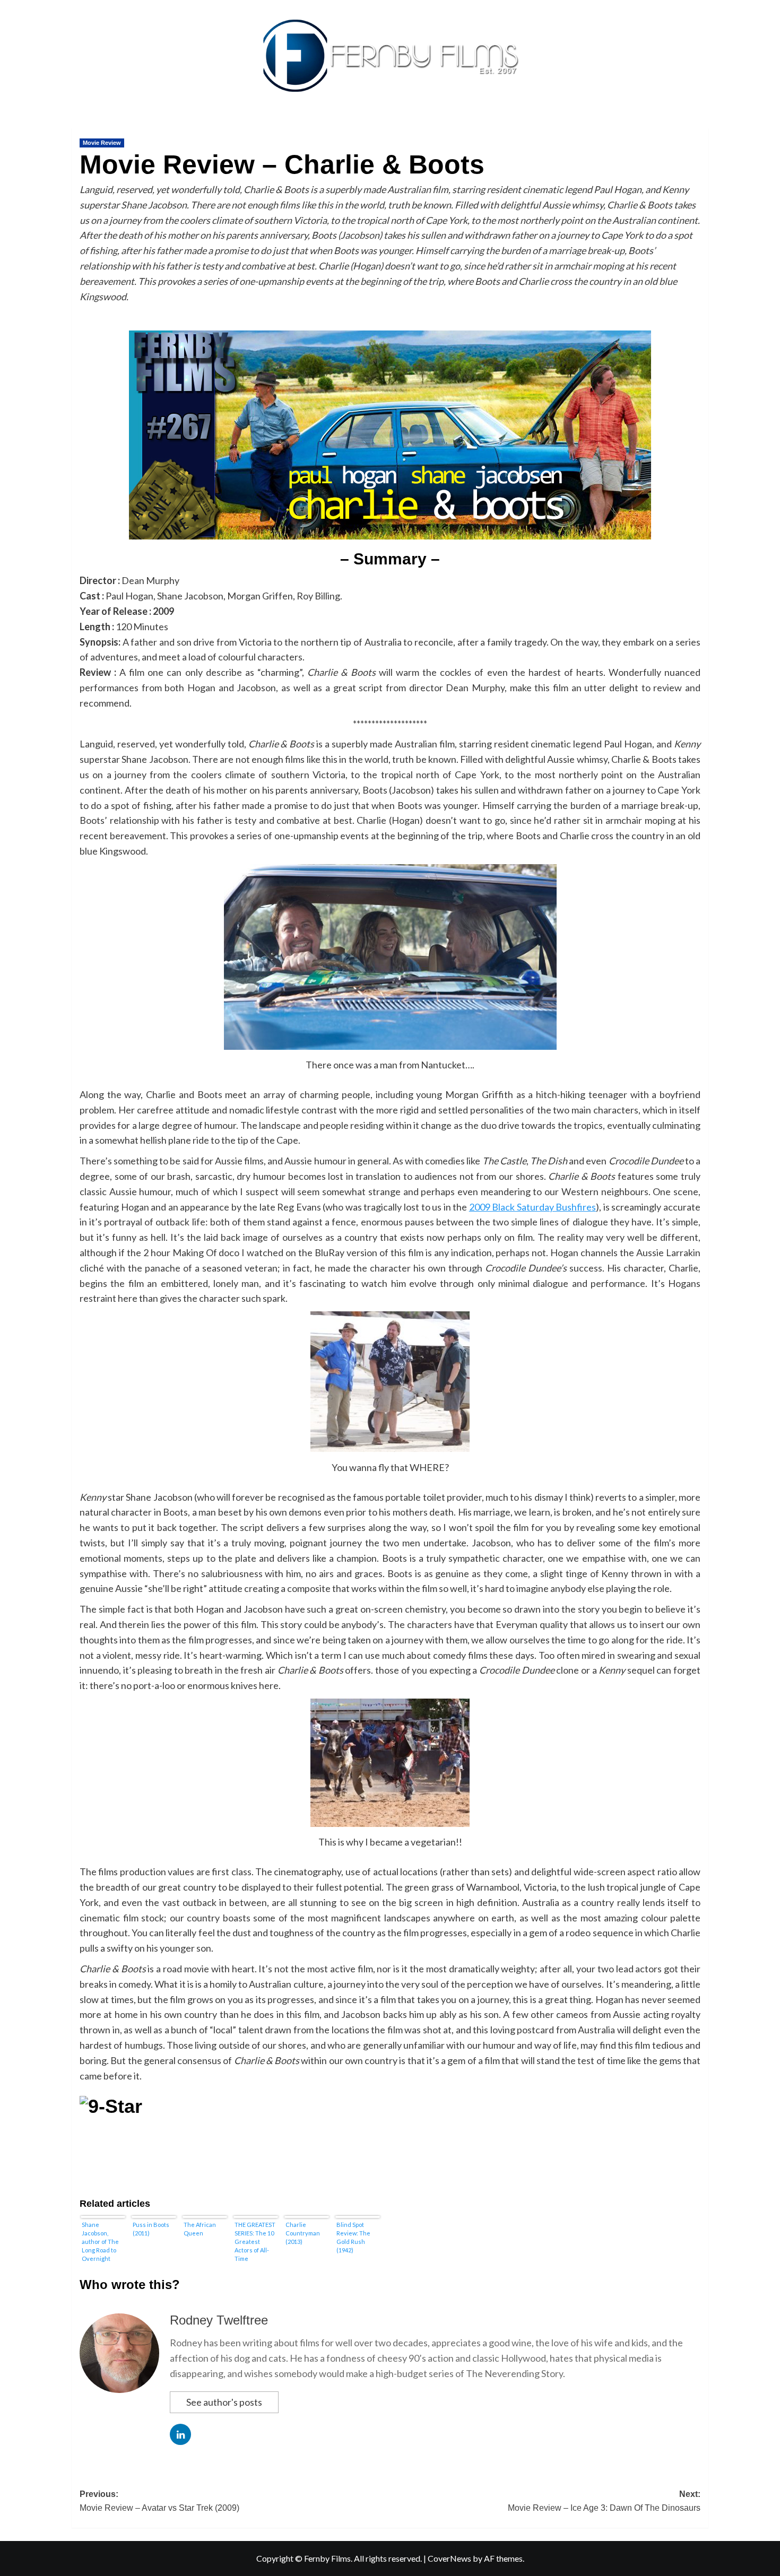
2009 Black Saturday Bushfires (533, 1207)
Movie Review (102, 143)
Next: (604, 2501)
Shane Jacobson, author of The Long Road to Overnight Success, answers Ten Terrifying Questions (100, 2242)
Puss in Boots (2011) (151, 2229)
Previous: (159, 2501)
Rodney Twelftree (219, 2320)
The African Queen (200, 2229)
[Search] (702, 125)
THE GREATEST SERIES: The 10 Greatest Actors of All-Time (255, 2242)
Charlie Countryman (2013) (303, 2233)
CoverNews (449, 2558)
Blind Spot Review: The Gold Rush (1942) (353, 2237)
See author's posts (224, 2402)
